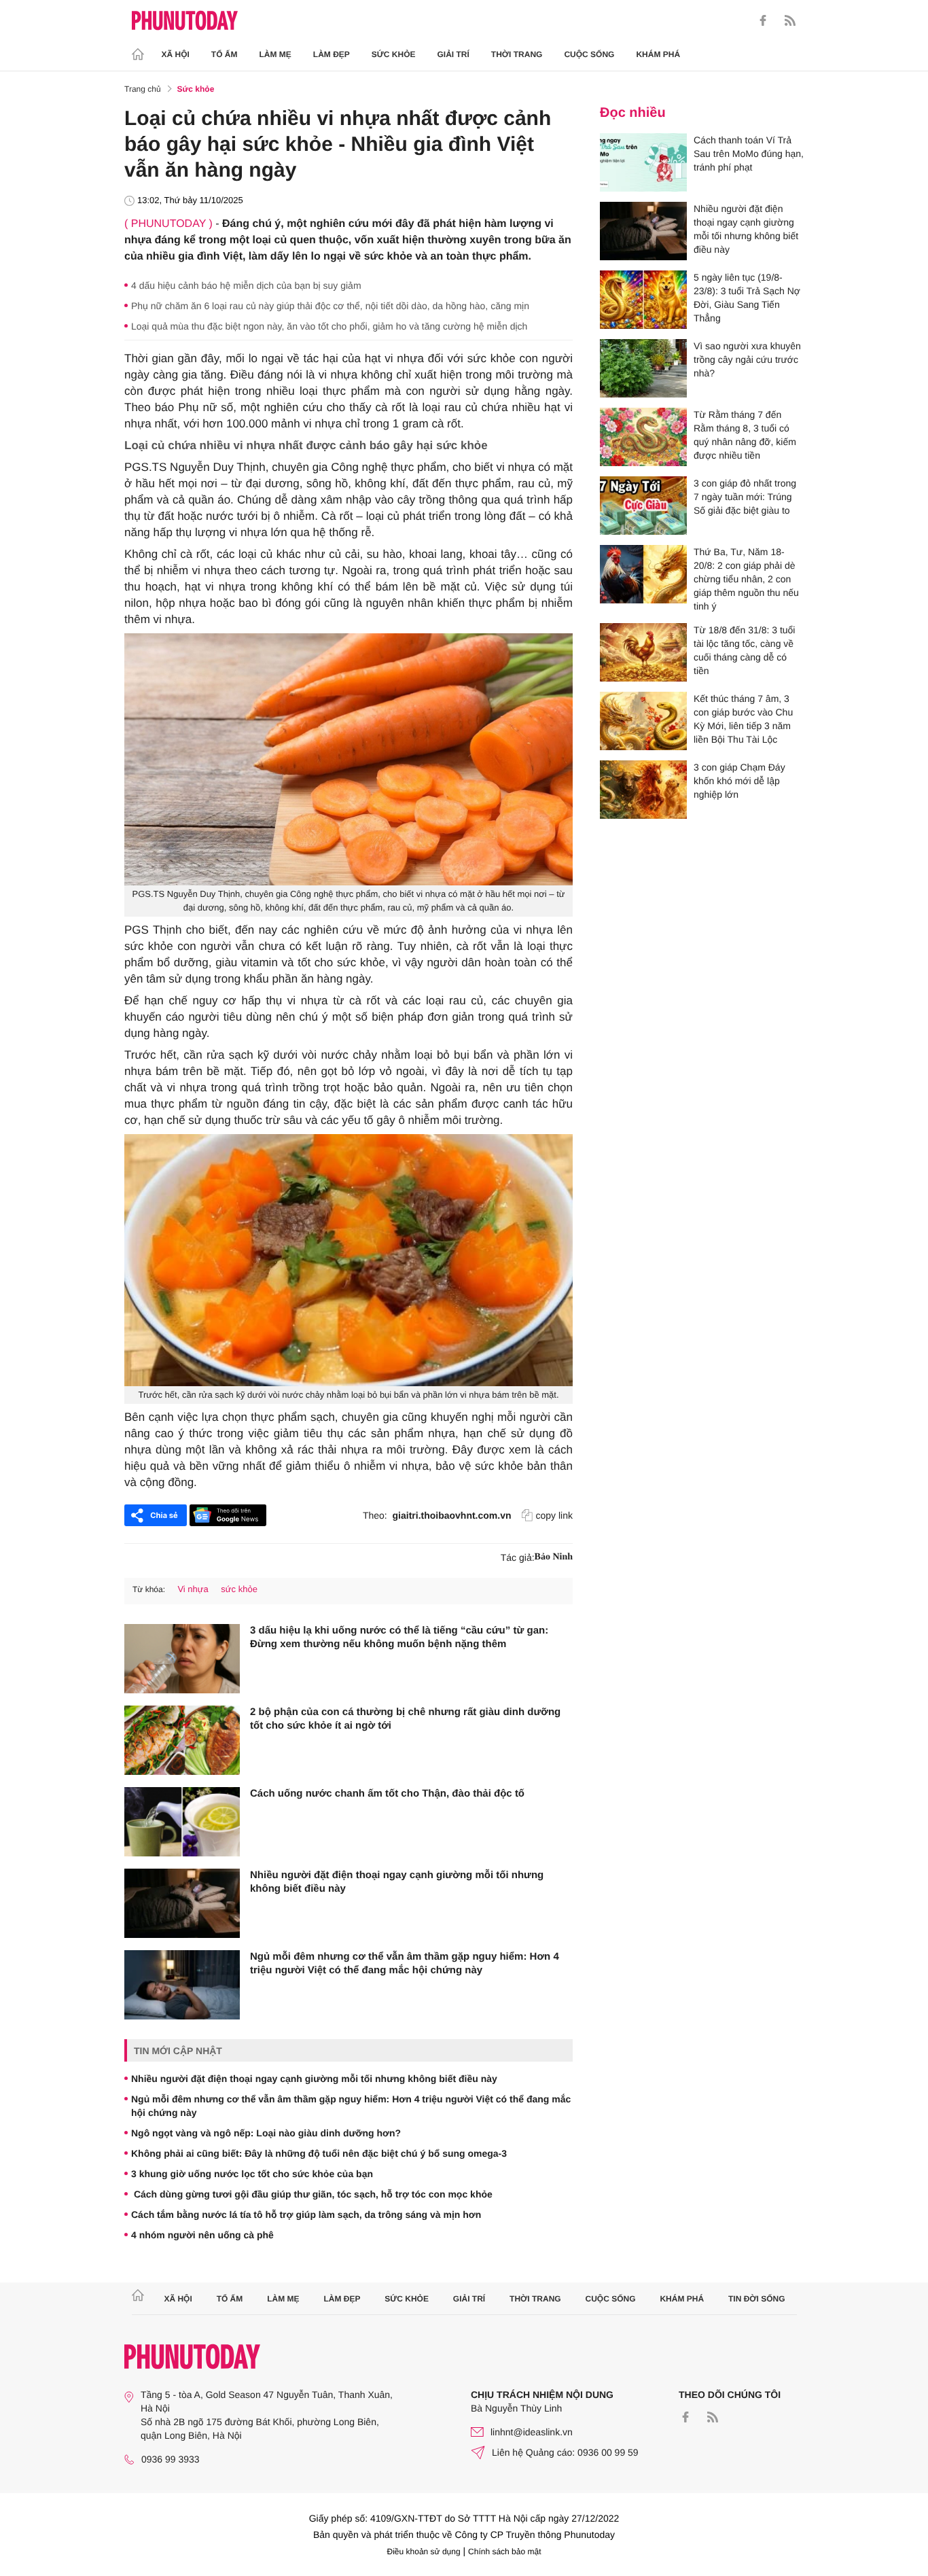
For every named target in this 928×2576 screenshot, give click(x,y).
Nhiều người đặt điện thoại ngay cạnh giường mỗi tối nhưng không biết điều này (397, 1882)
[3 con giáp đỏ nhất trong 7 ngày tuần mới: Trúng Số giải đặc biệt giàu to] (643, 506)
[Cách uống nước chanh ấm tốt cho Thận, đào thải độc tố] (182, 1822)
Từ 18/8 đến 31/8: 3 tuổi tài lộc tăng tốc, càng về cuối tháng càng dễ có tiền (744, 650)
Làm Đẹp (332, 54)
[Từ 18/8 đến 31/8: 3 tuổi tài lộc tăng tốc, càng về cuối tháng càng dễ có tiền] (643, 652)
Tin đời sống (757, 2299)
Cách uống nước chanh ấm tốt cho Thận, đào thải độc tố (387, 1794)
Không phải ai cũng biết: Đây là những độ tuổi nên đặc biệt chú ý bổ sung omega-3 (319, 2153)
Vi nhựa (193, 1589)
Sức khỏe (394, 54)
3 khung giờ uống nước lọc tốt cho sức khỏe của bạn (252, 2174)
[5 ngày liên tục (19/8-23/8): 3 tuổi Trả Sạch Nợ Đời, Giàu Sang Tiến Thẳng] (643, 300)
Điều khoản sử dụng (424, 2552)
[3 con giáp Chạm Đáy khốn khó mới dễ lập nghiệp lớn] (643, 790)
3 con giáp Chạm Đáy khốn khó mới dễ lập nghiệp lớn (739, 781)
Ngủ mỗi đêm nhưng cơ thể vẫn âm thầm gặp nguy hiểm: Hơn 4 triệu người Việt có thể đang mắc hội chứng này (405, 1963)
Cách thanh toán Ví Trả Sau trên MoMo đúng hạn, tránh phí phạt (749, 154)
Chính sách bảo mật (504, 2552)
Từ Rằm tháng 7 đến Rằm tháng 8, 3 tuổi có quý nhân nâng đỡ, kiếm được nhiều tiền (745, 435)
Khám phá (658, 54)
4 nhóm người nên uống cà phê (202, 2235)
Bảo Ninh (554, 1557)
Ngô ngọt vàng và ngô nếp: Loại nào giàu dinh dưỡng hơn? (266, 2133)
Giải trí (453, 54)
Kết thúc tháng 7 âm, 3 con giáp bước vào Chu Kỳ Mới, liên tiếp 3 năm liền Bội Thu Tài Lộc (743, 719)
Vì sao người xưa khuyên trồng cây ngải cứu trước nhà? (747, 359)
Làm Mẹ (275, 54)
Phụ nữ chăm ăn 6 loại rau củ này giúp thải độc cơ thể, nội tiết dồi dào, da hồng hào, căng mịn (330, 306)
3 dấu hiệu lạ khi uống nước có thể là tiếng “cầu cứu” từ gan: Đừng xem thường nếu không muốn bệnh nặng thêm (399, 1637)
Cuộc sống (589, 54)
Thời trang (517, 54)
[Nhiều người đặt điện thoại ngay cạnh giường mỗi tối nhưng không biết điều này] (182, 1903)
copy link (554, 1515)
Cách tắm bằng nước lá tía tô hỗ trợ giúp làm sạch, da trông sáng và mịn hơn (306, 2215)
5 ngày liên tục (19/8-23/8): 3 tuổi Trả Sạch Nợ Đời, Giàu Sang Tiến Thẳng (747, 298)
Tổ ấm (225, 54)
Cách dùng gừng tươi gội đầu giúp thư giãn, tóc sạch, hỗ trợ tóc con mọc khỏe (312, 2194)
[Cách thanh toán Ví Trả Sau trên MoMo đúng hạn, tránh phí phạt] (643, 162)
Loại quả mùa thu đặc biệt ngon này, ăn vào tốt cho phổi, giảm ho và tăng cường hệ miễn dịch (329, 326)
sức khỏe (239, 1589)
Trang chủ (143, 89)
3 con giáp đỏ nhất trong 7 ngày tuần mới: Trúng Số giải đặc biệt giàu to (745, 497)
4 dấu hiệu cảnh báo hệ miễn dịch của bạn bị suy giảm (246, 285)
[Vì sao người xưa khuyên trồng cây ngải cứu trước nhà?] (643, 368)
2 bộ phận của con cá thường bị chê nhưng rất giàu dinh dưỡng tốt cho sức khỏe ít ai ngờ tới (405, 1719)
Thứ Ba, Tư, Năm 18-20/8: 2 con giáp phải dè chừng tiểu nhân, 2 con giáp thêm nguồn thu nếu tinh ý (746, 579)
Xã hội (176, 54)
